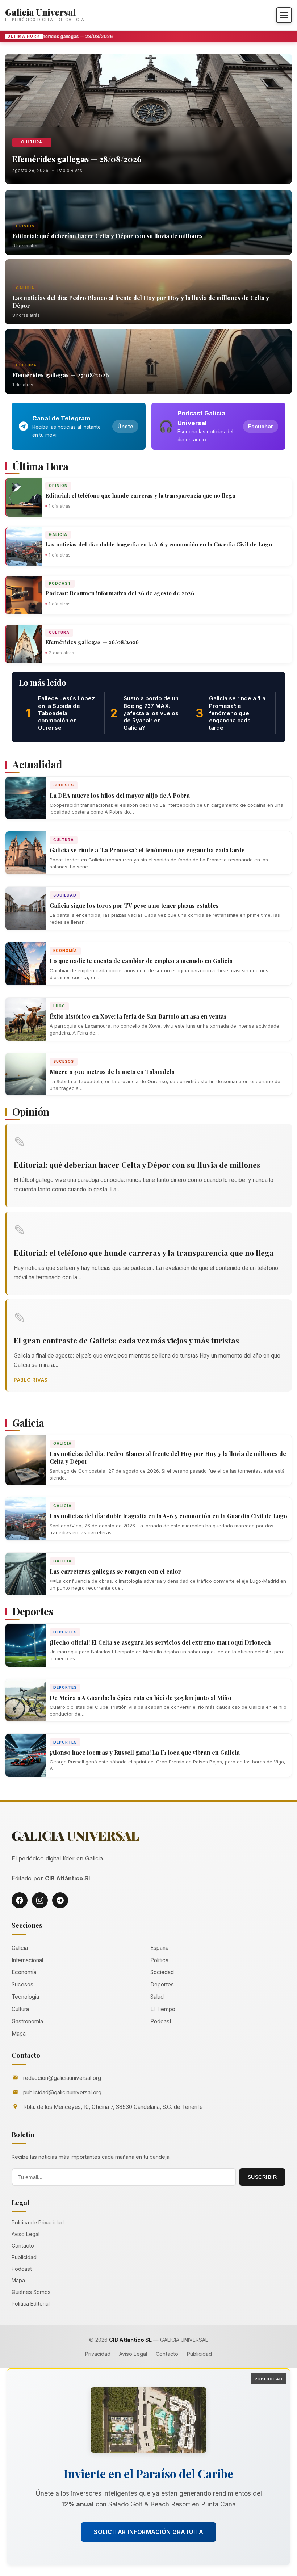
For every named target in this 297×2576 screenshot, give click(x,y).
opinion (25, 226)
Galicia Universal (40, 12)
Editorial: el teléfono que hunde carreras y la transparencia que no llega (140, 495)
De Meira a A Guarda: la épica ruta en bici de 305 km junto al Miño (141, 1698)
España (159, 1948)
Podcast (60, 583)
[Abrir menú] (284, 15)
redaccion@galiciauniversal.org (62, 2078)
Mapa (19, 2034)
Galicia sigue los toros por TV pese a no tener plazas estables (134, 905)
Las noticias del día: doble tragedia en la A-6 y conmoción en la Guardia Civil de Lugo (159, 544)
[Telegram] (60, 1900)
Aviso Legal (26, 2234)
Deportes (65, 1632)
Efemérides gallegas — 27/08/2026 (61, 375)
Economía (65, 951)
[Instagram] (40, 1900)
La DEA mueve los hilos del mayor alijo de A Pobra (120, 795)
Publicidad (24, 2257)
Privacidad (98, 2354)
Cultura (32, 142)
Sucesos (64, 785)
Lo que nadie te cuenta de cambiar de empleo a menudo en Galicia (141, 961)
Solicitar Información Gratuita (148, 2532)
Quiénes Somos (31, 2292)
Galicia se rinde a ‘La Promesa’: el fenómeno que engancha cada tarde (147, 850)
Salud (157, 1997)
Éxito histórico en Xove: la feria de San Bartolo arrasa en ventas (138, 1016)
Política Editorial (31, 2304)
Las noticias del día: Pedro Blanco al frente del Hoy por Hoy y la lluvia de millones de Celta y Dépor (141, 302)
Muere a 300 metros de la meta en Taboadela (112, 1072)
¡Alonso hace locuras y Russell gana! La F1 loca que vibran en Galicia (145, 1752)
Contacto (23, 2246)
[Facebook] (20, 1900)
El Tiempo (163, 2009)
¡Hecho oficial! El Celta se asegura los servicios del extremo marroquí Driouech (160, 1642)
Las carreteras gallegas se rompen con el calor (115, 1571)
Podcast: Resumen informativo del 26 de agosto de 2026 (120, 593)
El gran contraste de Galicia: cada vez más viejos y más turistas (126, 1340)
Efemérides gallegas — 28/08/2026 (66, 36)
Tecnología (25, 1997)
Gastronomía (27, 2021)
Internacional (27, 1960)
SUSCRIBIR (262, 2177)
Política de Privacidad (38, 2222)
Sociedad (65, 895)
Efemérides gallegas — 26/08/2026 (92, 642)
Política (159, 1960)
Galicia (25, 288)
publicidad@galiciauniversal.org (62, 2092)
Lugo (59, 1006)
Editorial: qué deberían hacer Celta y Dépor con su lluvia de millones (108, 236)
